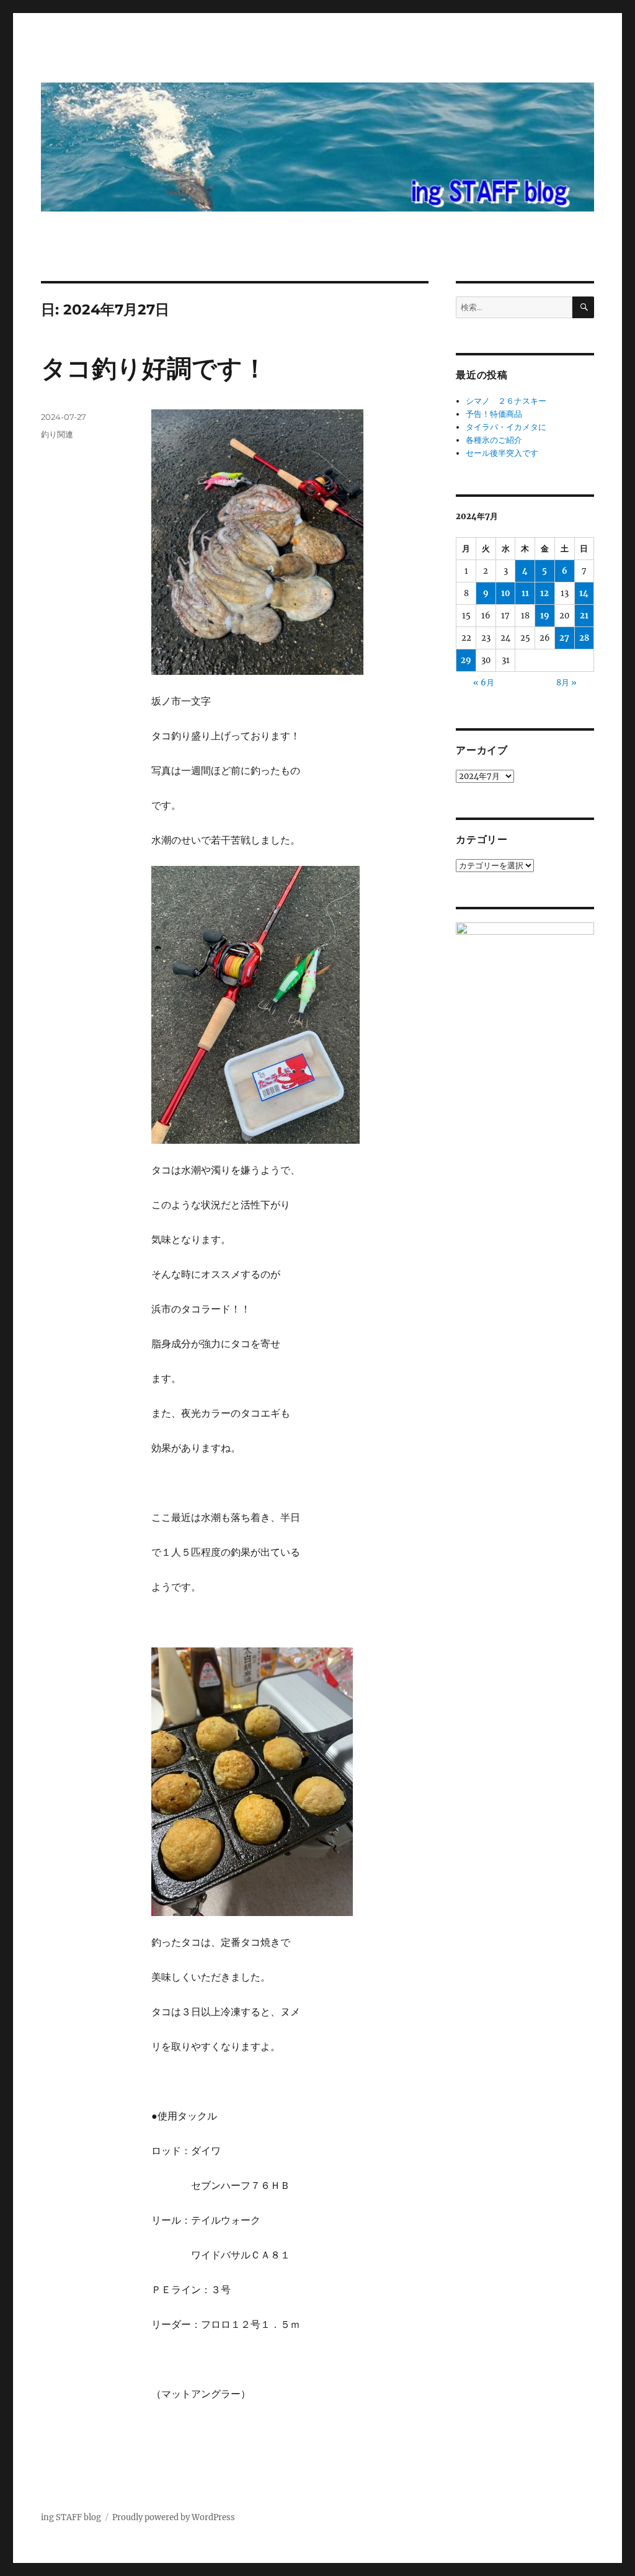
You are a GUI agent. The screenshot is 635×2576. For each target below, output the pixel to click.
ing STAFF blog (71, 2517)
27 (564, 638)
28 (584, 638)
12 (544, 593)
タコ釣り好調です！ (154, 368)
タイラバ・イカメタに (506, 427)
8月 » (566, 683)
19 (545, 616)
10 (506, 593)
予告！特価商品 (494, 414)
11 (525, 593)
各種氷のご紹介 (494, 440)
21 (584, 616)
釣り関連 (57, 434)
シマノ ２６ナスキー (506, 401)
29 (466, 660)
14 (584, 593)
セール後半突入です (502, 453)
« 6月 (484, 683)
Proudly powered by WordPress (174, 2517)
